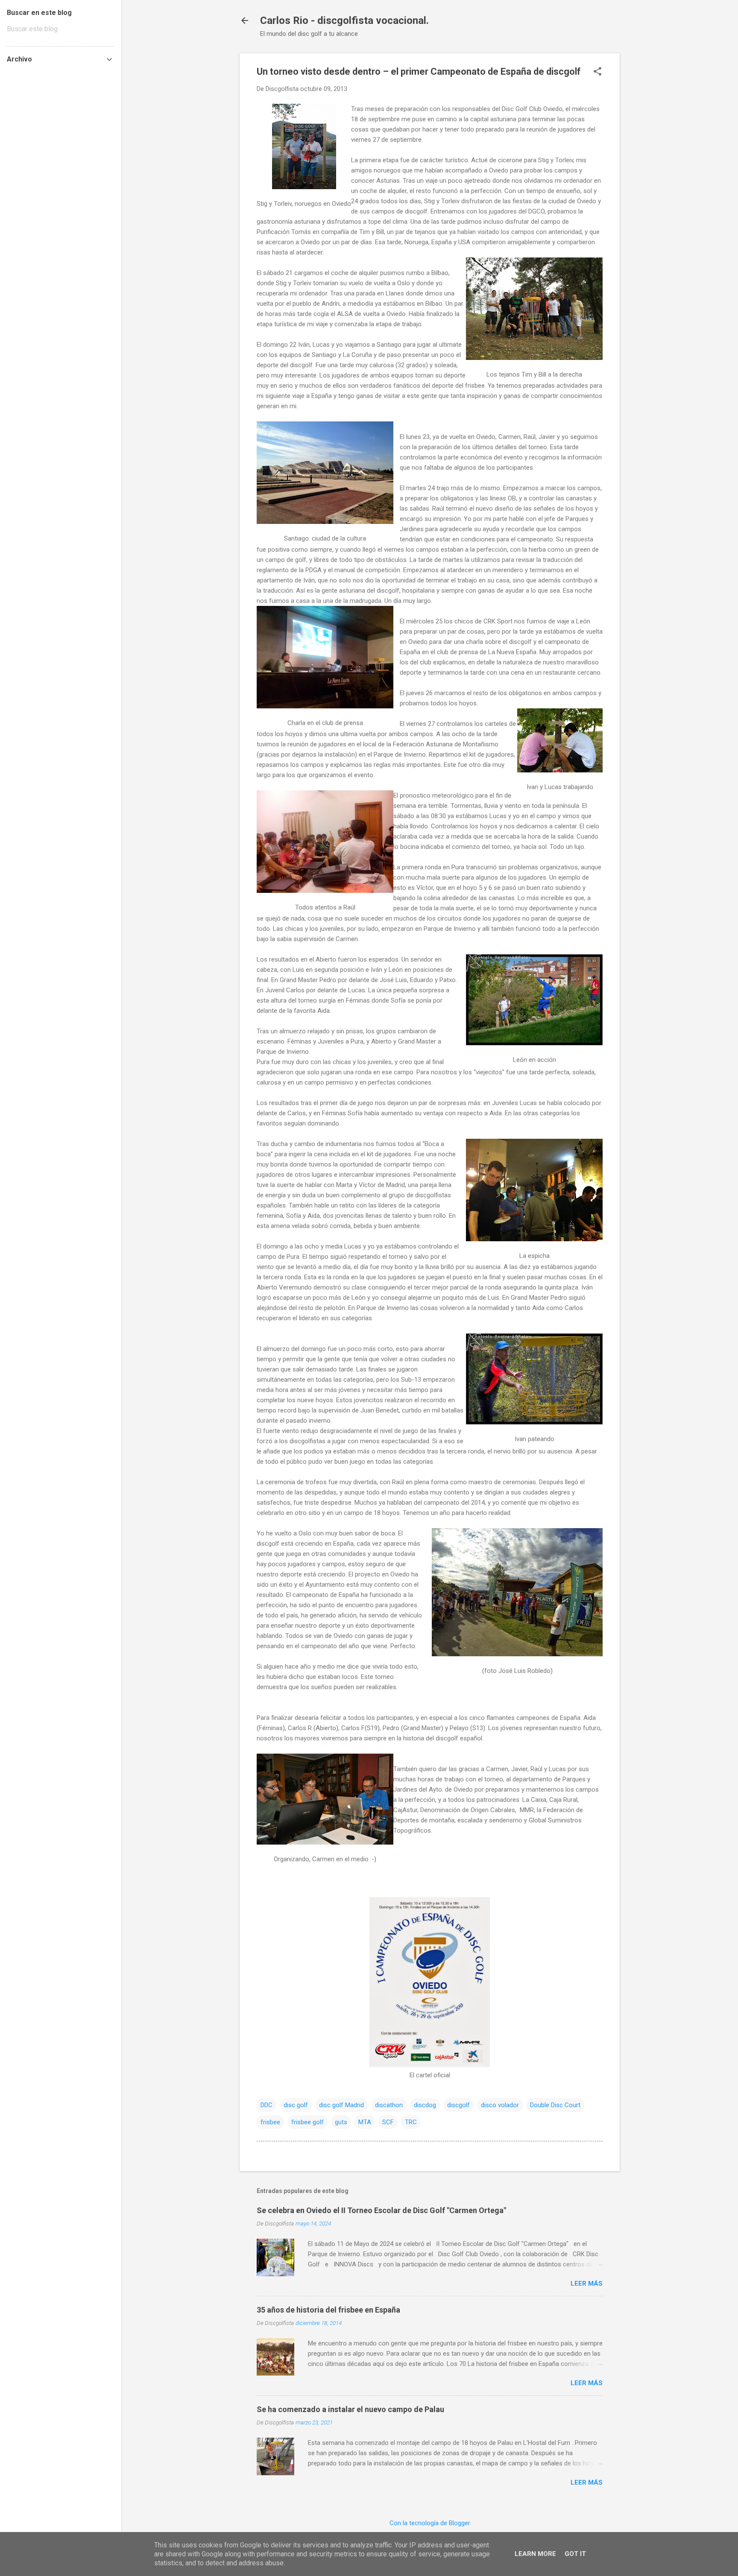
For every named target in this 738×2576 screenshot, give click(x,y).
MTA (365, 2122)
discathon (389, 2105)
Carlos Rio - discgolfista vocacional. (344, 20)
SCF (388, 2122)
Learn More (535, 2554)
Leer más (587, 2284)
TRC (411, 2122)
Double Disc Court (555, 2105)
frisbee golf (307, 2122)
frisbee (270, 2122)
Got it (575, 2554)
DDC (266, 2105)
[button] (597, 72)
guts (341, 2122)
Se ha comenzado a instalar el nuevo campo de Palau (350, 2409)
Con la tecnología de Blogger (430, 2523)
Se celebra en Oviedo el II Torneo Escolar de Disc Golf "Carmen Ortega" (381, 2210)
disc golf (296, 2105)
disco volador (500, 2105)
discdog (425, 2105)
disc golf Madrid (341, 2105)
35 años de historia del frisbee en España (328, 2310)
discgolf (458, 2105)
